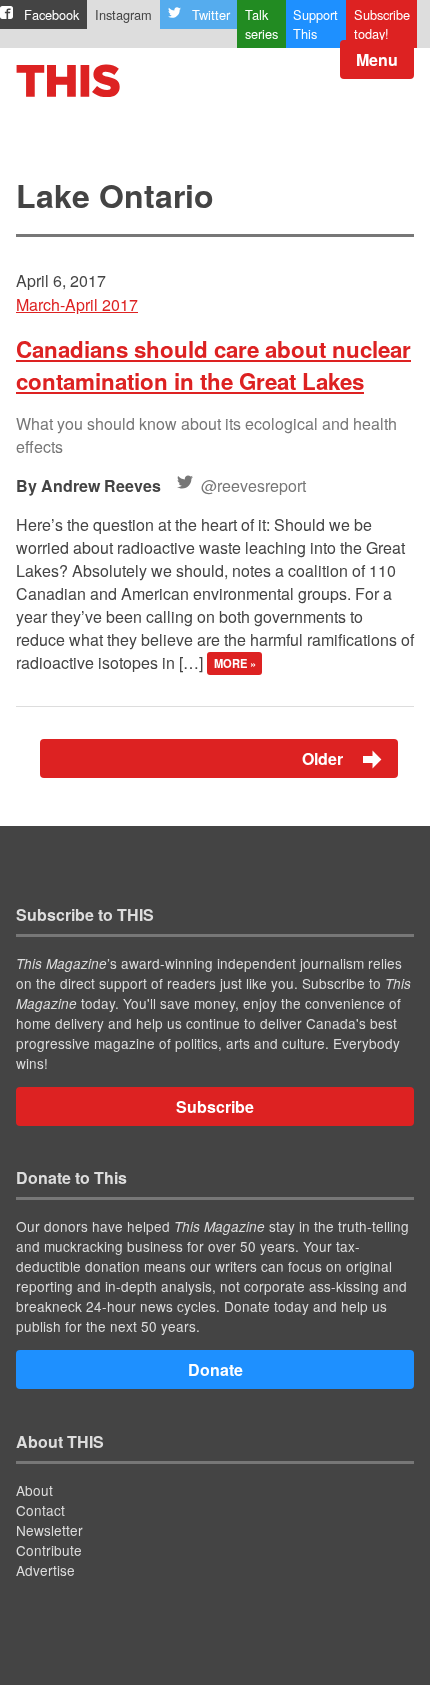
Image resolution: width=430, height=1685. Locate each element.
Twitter (211, 14)
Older (324, 758)
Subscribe (215, 1106)
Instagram (123, 14)
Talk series (261, 24)
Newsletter (49, 1530)
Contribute (49, 1550)
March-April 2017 (77, 304)
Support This (315, 24)
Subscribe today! (382, 24)
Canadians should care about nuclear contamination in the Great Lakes (213, 365)
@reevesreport (253, 485)
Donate (215, 1369)
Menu (377, 59)
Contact (40, 1510)
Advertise (45, 1570)
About (34, 1490)
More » (235, 664)
